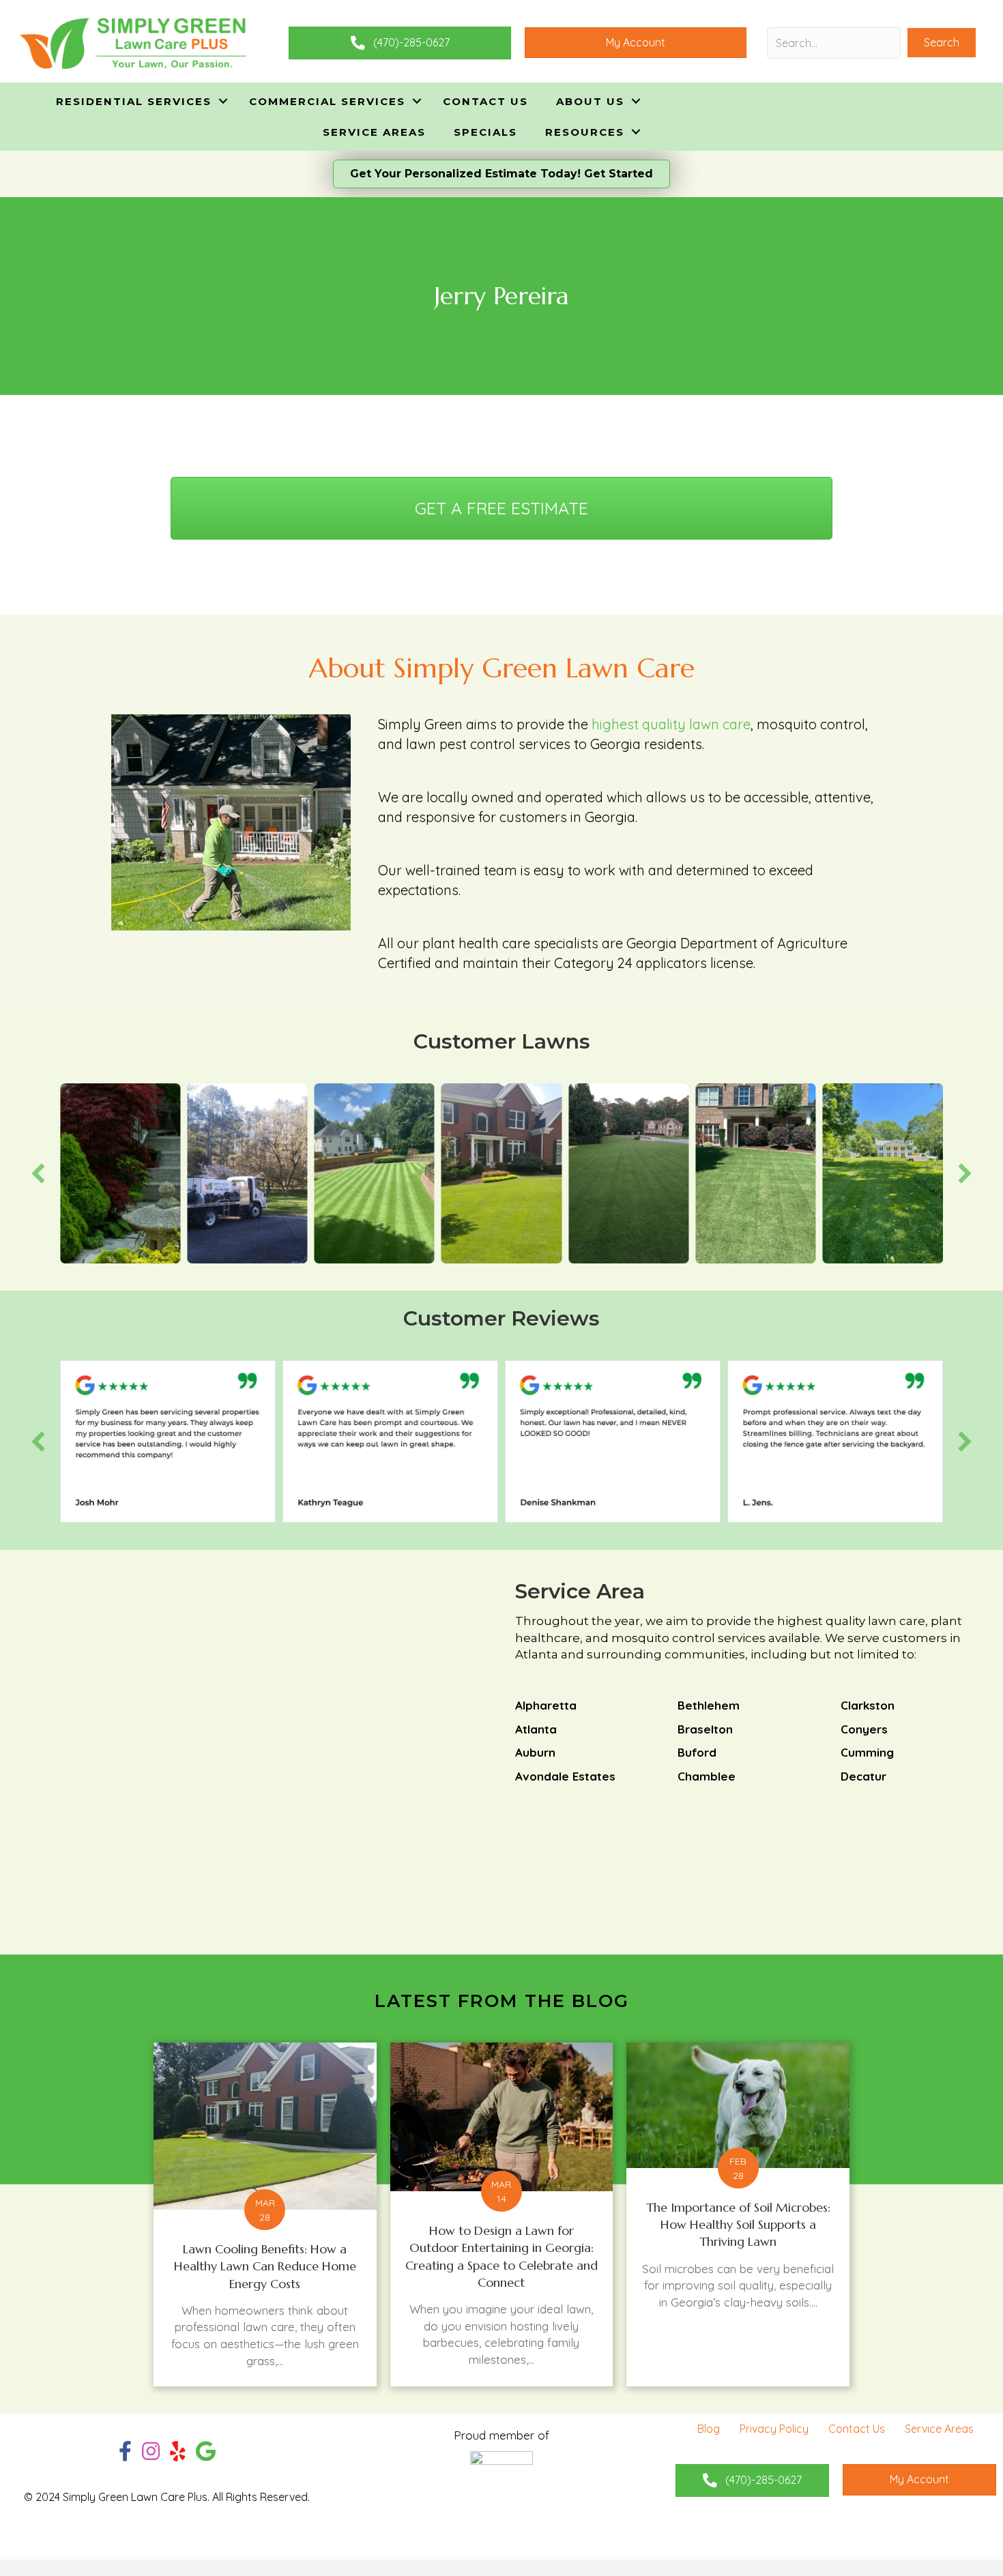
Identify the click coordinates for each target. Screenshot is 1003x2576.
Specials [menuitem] (485, 132)
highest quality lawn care (671, 724)
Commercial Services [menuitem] (327, 101)
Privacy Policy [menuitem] (774, 2429)
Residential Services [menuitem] (134, 101)
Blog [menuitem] (709, 2429)
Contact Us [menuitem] (485, 101)
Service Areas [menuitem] (374, 132)
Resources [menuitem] (585, 132)
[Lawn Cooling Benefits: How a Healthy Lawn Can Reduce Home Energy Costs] (265, 2214)
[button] (942, 43)
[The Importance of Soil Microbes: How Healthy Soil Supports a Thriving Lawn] (738, 2214)
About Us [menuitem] (590, 101)
